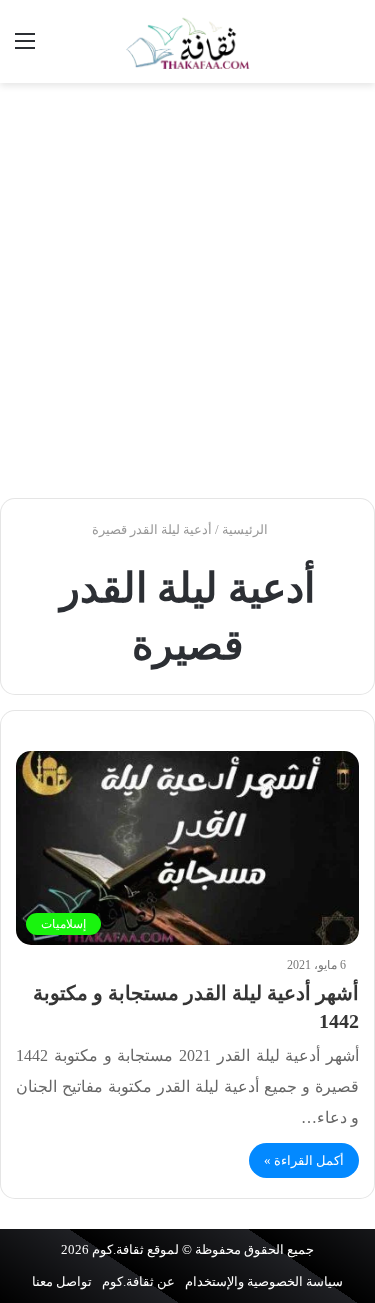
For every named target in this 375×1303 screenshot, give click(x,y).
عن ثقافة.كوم (138, 1281)
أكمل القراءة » (304, 1160)
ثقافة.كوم (118, 1249)
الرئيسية (246, 529)
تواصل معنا (62, 1281)
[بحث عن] (350, 48)
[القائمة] (25, 48)
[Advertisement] (187, 290)
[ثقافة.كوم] (188, 41)
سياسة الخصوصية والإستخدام (264, 1281)
